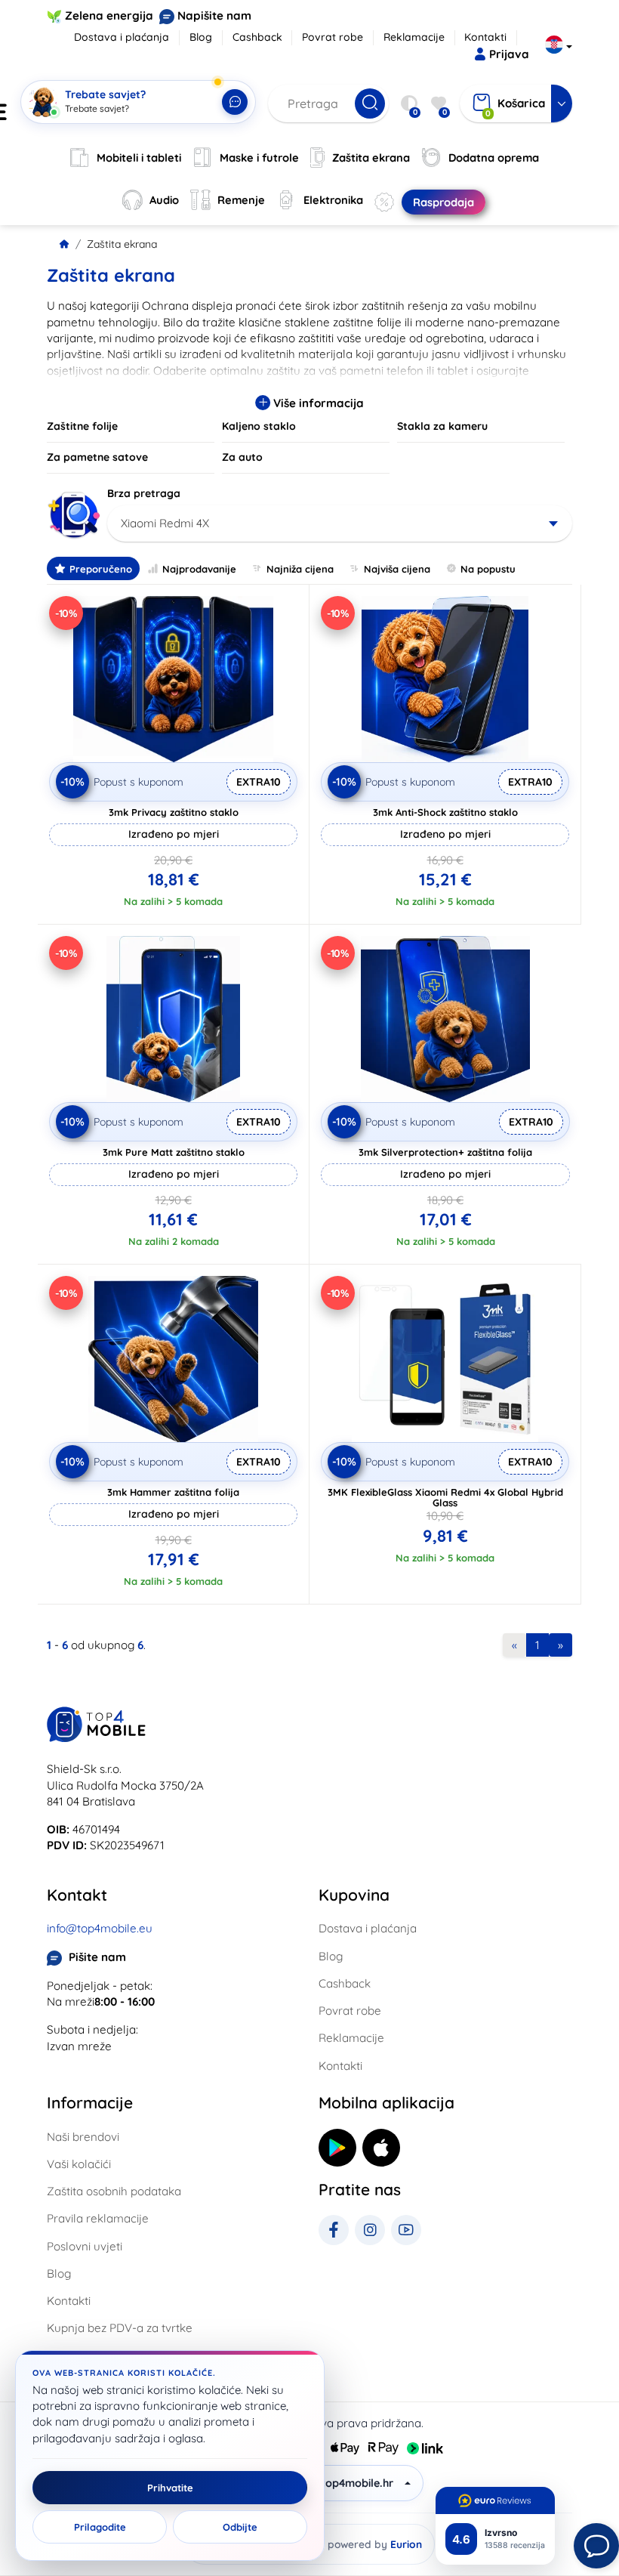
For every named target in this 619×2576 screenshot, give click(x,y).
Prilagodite (100, 2527)
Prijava (509, 54)
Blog (201, 37)
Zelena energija (109, 15)
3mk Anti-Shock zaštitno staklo (445, 812)
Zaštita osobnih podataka (114, 2191)
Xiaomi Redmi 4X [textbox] (165, 523)
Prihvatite (170, 2488)
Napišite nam (214, 15)
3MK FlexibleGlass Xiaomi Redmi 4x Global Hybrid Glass (445, 1497)
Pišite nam (97, 1957)
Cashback (257, 37)
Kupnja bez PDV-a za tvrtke (120, 2328)
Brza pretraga (144, 493)
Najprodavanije (199, 569)
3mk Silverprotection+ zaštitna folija (445, 1152)
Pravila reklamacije (98, 2218)
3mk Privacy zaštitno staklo (174, 812)
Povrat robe (333, 37)
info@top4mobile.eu (100, 1928)
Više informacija (317, 403)
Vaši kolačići (79, 2164)
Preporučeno (101, 569)
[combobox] (340, 524)
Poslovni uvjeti (85, 2246)
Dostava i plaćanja (122, 37)
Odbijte (240, 2527)
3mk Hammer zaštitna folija (173, 1492)
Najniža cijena (300, 569)
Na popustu (488, 569)
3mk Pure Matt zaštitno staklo (174, 1152)
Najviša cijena (397, 569)
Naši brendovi (83, 2137)
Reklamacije (414, 37)
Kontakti (485, 37)
